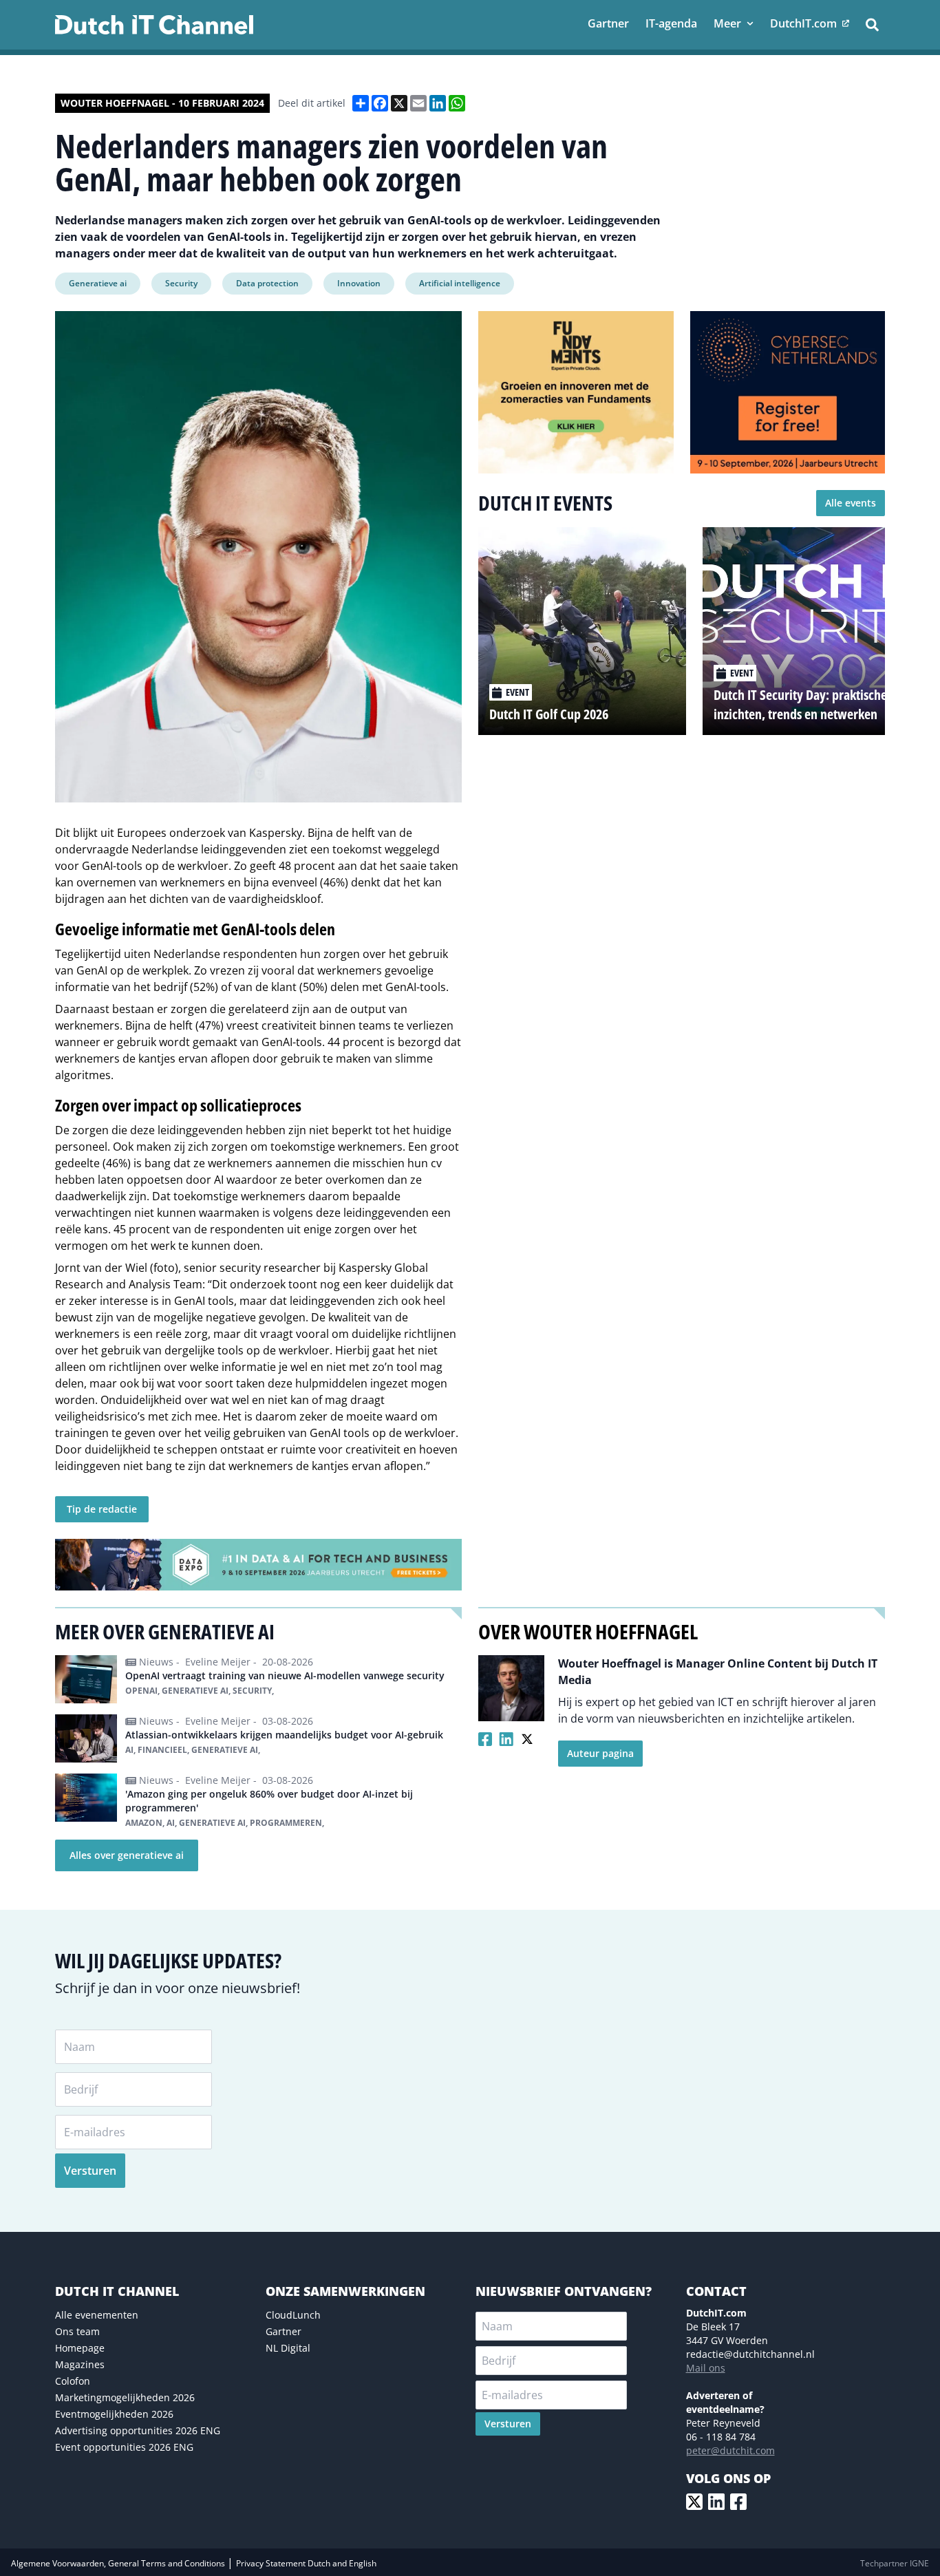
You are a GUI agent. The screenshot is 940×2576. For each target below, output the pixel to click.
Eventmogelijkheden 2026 (114, 2414)
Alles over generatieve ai (127, 1855)
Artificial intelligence (460, 283)
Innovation (359, 283)
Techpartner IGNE (895, 2563)
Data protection (267, 283)
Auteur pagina (600, 1753)
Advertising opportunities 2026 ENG (138, 2430)
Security (181, 283)
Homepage (80, 2348)
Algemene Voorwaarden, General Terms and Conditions (119, 2563)
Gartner (284, 2331)
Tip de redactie (102, 1509)
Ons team (77, 2331)
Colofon (73, 2381)
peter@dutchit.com (730, 2450)
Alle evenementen (97, 2315)
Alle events (851, 503)
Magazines (80, 2364)
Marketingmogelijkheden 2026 (125, 2397)
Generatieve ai (98, 283)
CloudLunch (293, 2315)
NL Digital (288, 2348)
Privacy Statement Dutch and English (306, 2563)
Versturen (90, 2171)
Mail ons (706, 2368)
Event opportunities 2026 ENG (124, 2447)
